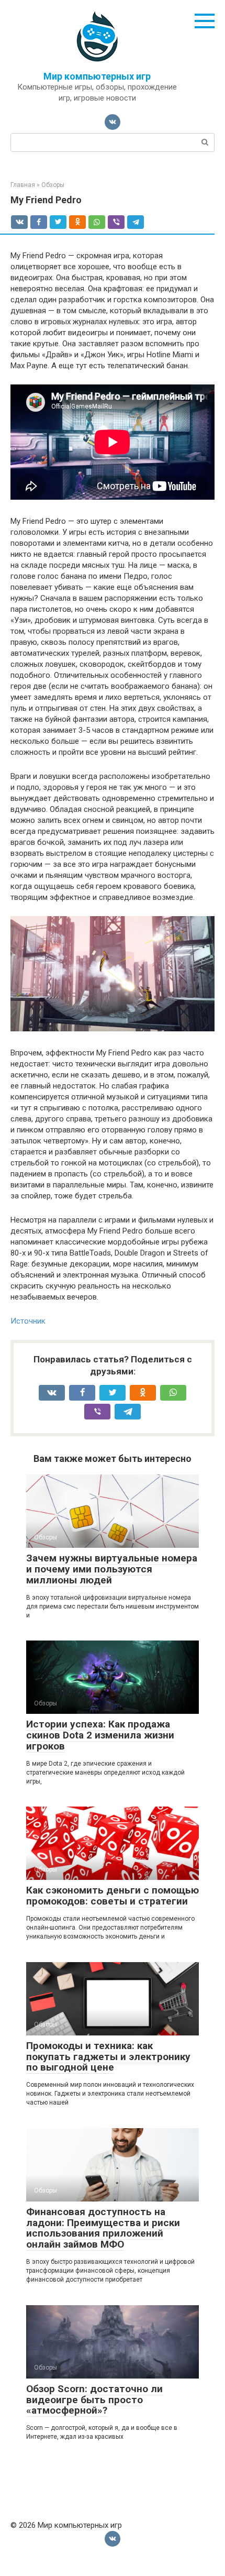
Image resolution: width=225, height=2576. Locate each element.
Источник (28, 1321)
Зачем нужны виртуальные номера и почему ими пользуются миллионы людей (112, 1569)
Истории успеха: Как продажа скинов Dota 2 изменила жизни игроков (100, 1735)
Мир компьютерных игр (97, 76)
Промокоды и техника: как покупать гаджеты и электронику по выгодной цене (108, 2057)
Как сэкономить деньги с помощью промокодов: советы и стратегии (113, 1896)
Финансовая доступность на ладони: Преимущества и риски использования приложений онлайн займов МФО (103, 2228)
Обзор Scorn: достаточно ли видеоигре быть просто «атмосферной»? (94, 2400)
